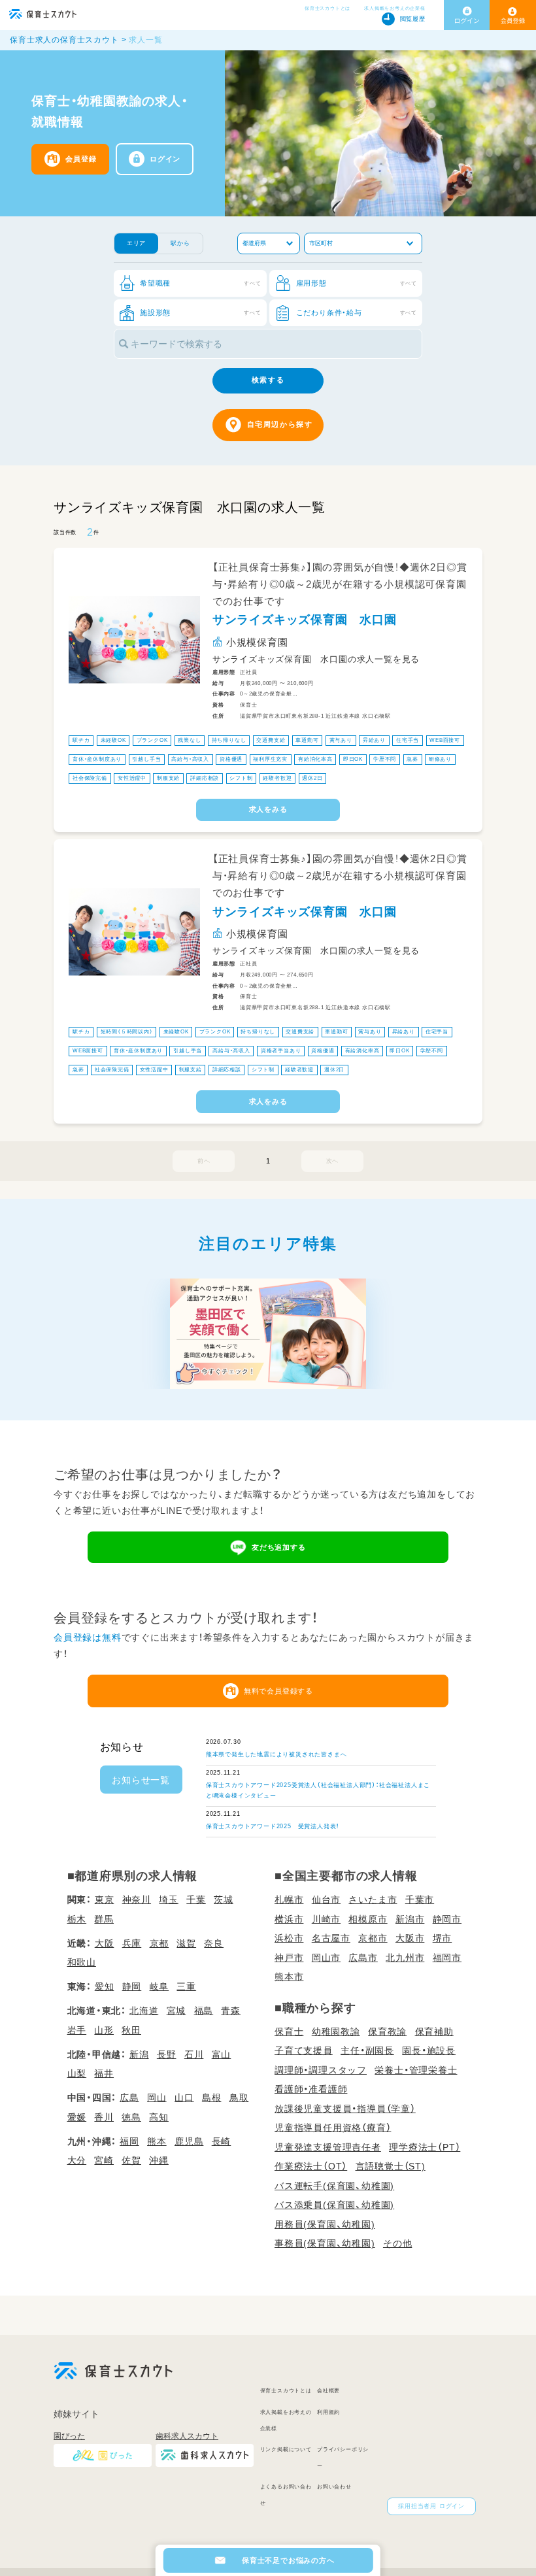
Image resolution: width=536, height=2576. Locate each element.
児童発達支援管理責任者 (328, 2147)
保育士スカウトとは (327, 8)
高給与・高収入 (190, 759)
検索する (268, 380)
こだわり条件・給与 (357, 312)
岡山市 (326, 1958)
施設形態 (200, 312)
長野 (167, 2054)
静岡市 (447, 1919)
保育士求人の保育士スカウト (64, 40)
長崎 (222, 2141)
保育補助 (434, 2032)
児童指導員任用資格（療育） (333, 2128)
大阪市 (410, 1938)
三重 (186, 1986)
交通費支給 (271, 740)
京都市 (373, 1938)
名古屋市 (331, 1938)
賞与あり (341, 740)
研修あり (440, 759)
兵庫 (132, 1943)
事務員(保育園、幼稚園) (325, 2243)
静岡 (132, 1986)
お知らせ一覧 (141, 1780)
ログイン (165, 159)
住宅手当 (408, 740)
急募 (412, 759)
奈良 (214, 1943)
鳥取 (239, 2098)
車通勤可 (307, 740)
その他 (397, 2243)
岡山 (157, 2098)
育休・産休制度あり (97, 759)
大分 (77, 2160)
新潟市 (410, 1919)
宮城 (176, 2011)
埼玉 (169, 1899)
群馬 (104, 1919)
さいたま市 (373, 1899)
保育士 (289, 2032)
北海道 (144, 2011)
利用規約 (328, 2412)
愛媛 (77, 2117)
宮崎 (104, 2160)
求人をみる (268, 809)
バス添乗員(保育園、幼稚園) (334, 2205)
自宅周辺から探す (280, 424)
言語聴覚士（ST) (391, 2166)
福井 (104, 2073)
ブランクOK (152, 740)
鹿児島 (189, 2141)
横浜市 (289, 1919)
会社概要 (328, 2391)
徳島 (131, 2117)
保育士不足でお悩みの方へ (288, 2560)
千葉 (196, 1899)
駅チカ (81, 740)
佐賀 (131, 2160)
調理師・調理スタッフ (321, 2070)
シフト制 (241, 779)
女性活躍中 (132, 779)
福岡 (129, 2141)
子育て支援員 (304, 2050)
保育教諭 (387, 2032)
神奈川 (137, 1899)
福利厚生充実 (270, 759)
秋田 (131, 2030)
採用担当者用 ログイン (431, 2506)
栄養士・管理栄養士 (416, 2070)
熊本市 (289, 1977)
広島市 (363, 1958)
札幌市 (289, 1899)
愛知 (105, 1986)
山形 (104, 2030)
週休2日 (312, 779)
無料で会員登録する (278, 1691)
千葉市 (420, 1899)
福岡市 (447, 1958)
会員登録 (81, 159)
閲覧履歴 (413, 19)
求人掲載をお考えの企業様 (395, 8)
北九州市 (405, 1958)
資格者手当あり (281, 1051)
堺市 (443, 1938)
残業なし (189, 740)
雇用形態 (357, 283)
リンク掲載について (286, 2450)
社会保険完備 (90, 779)
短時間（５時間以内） (127, 1032)
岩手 (77, 2030)
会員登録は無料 (88, 1637)
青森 (231, 2011)
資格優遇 (231, 759)
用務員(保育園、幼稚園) (325, 2224)
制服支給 (168, 779)
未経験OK (113, 740)
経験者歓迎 (277, 779)
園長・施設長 (429, 2050)
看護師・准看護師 (311, 2089)
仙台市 (326, 1899)
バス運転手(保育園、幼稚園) (334, 2186)
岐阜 (159, 1986)
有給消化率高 (315, 759)
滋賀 (186, 1943)
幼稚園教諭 (336, 2032)
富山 (222, 2054)
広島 (129, 2098)
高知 (159, 2117)
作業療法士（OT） (311, 2166)
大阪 (105, 1943)
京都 (159, 1943)
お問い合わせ (334, 2487)
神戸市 (289, 1958)
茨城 (224, 1899)
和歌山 (82, 1962)
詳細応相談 (205, 779)
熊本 (157, 2141)
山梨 (77, 2073)
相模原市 (368, 1919)
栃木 (77, 1919)
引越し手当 (146, 759)
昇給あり (374, 740)
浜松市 (289, 1938)
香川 (104, 2117)
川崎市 (326, 1919)
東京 (105, 1899)
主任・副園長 (367, 2050)
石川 (194, 2054)
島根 (212, 2098)
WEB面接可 (445, 740)
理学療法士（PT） (425, 2147)
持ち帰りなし (229, 740)
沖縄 (159, 2160)
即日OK (353, 759)
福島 (204, 2011)
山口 (184, 2098)
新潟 (139, 2054)
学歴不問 (385, 759)
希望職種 (200, 283)
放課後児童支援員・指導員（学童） (345, 2109)
